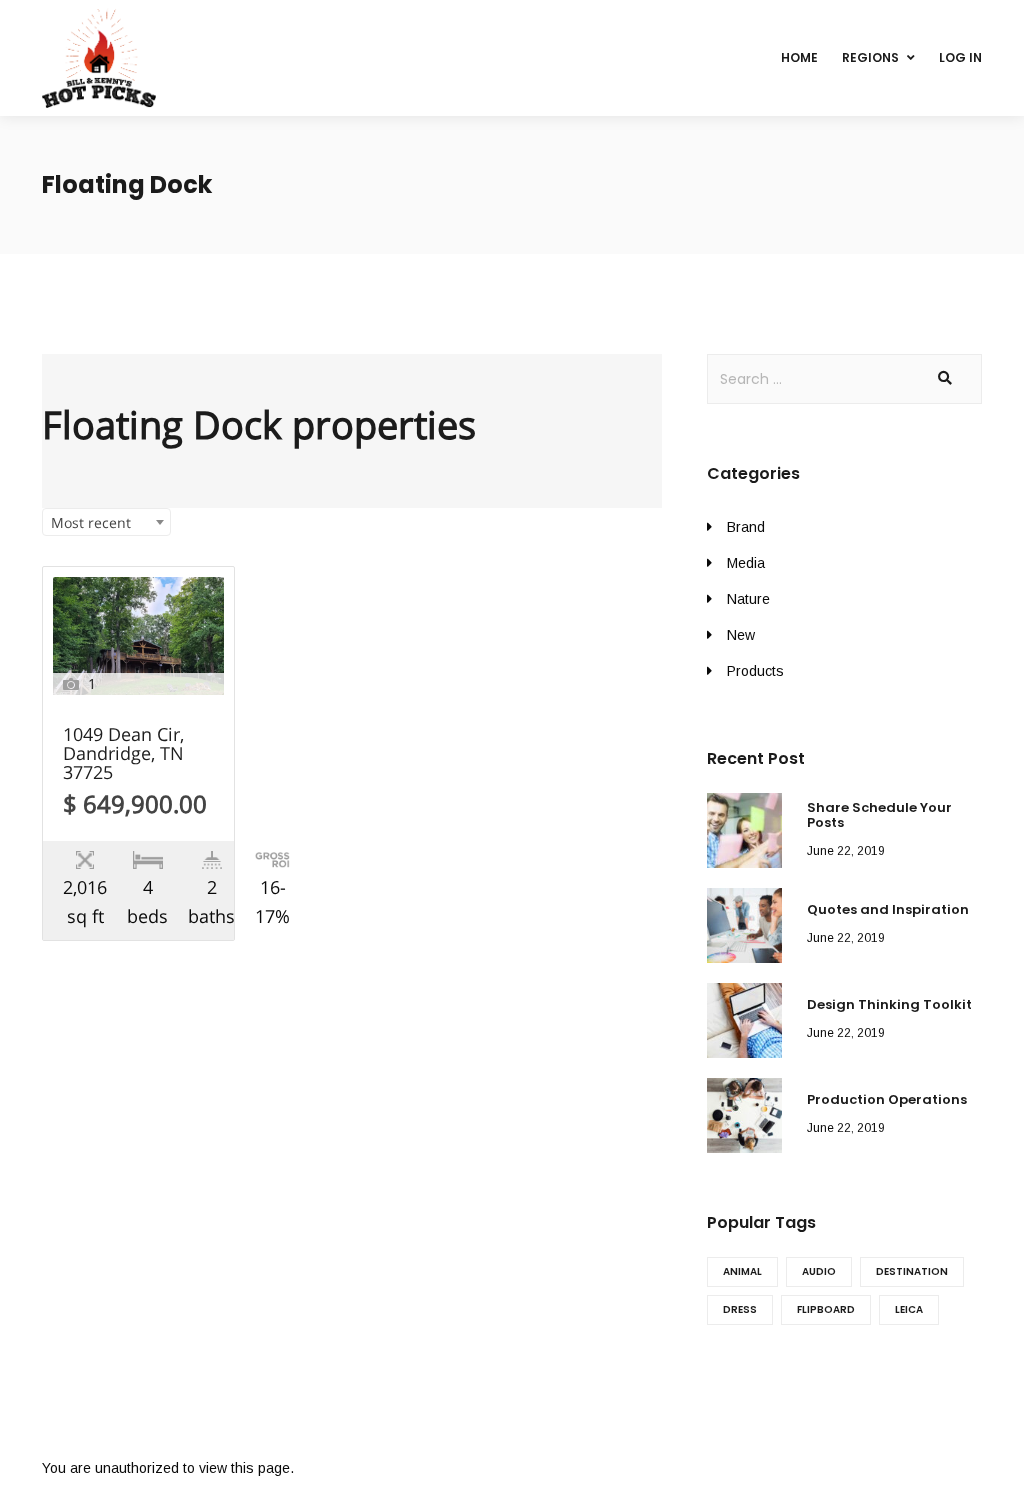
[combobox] (106, 522)
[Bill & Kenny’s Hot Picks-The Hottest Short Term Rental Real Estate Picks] (99, 58)
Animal (742, 1271)
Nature (748, 599)
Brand (746, 527)
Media (746, 563)
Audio (819, 1271)
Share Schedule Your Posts (879, 815)
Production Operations (887, 1099)
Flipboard (826, 1309)
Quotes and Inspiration (888, 909)
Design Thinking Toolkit (889, 1004)
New (741, 635)
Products (755, 671)
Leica (909, 1309)
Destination (912, 1271)
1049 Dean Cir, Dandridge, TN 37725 (123, 754)
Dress (740, 1309)
